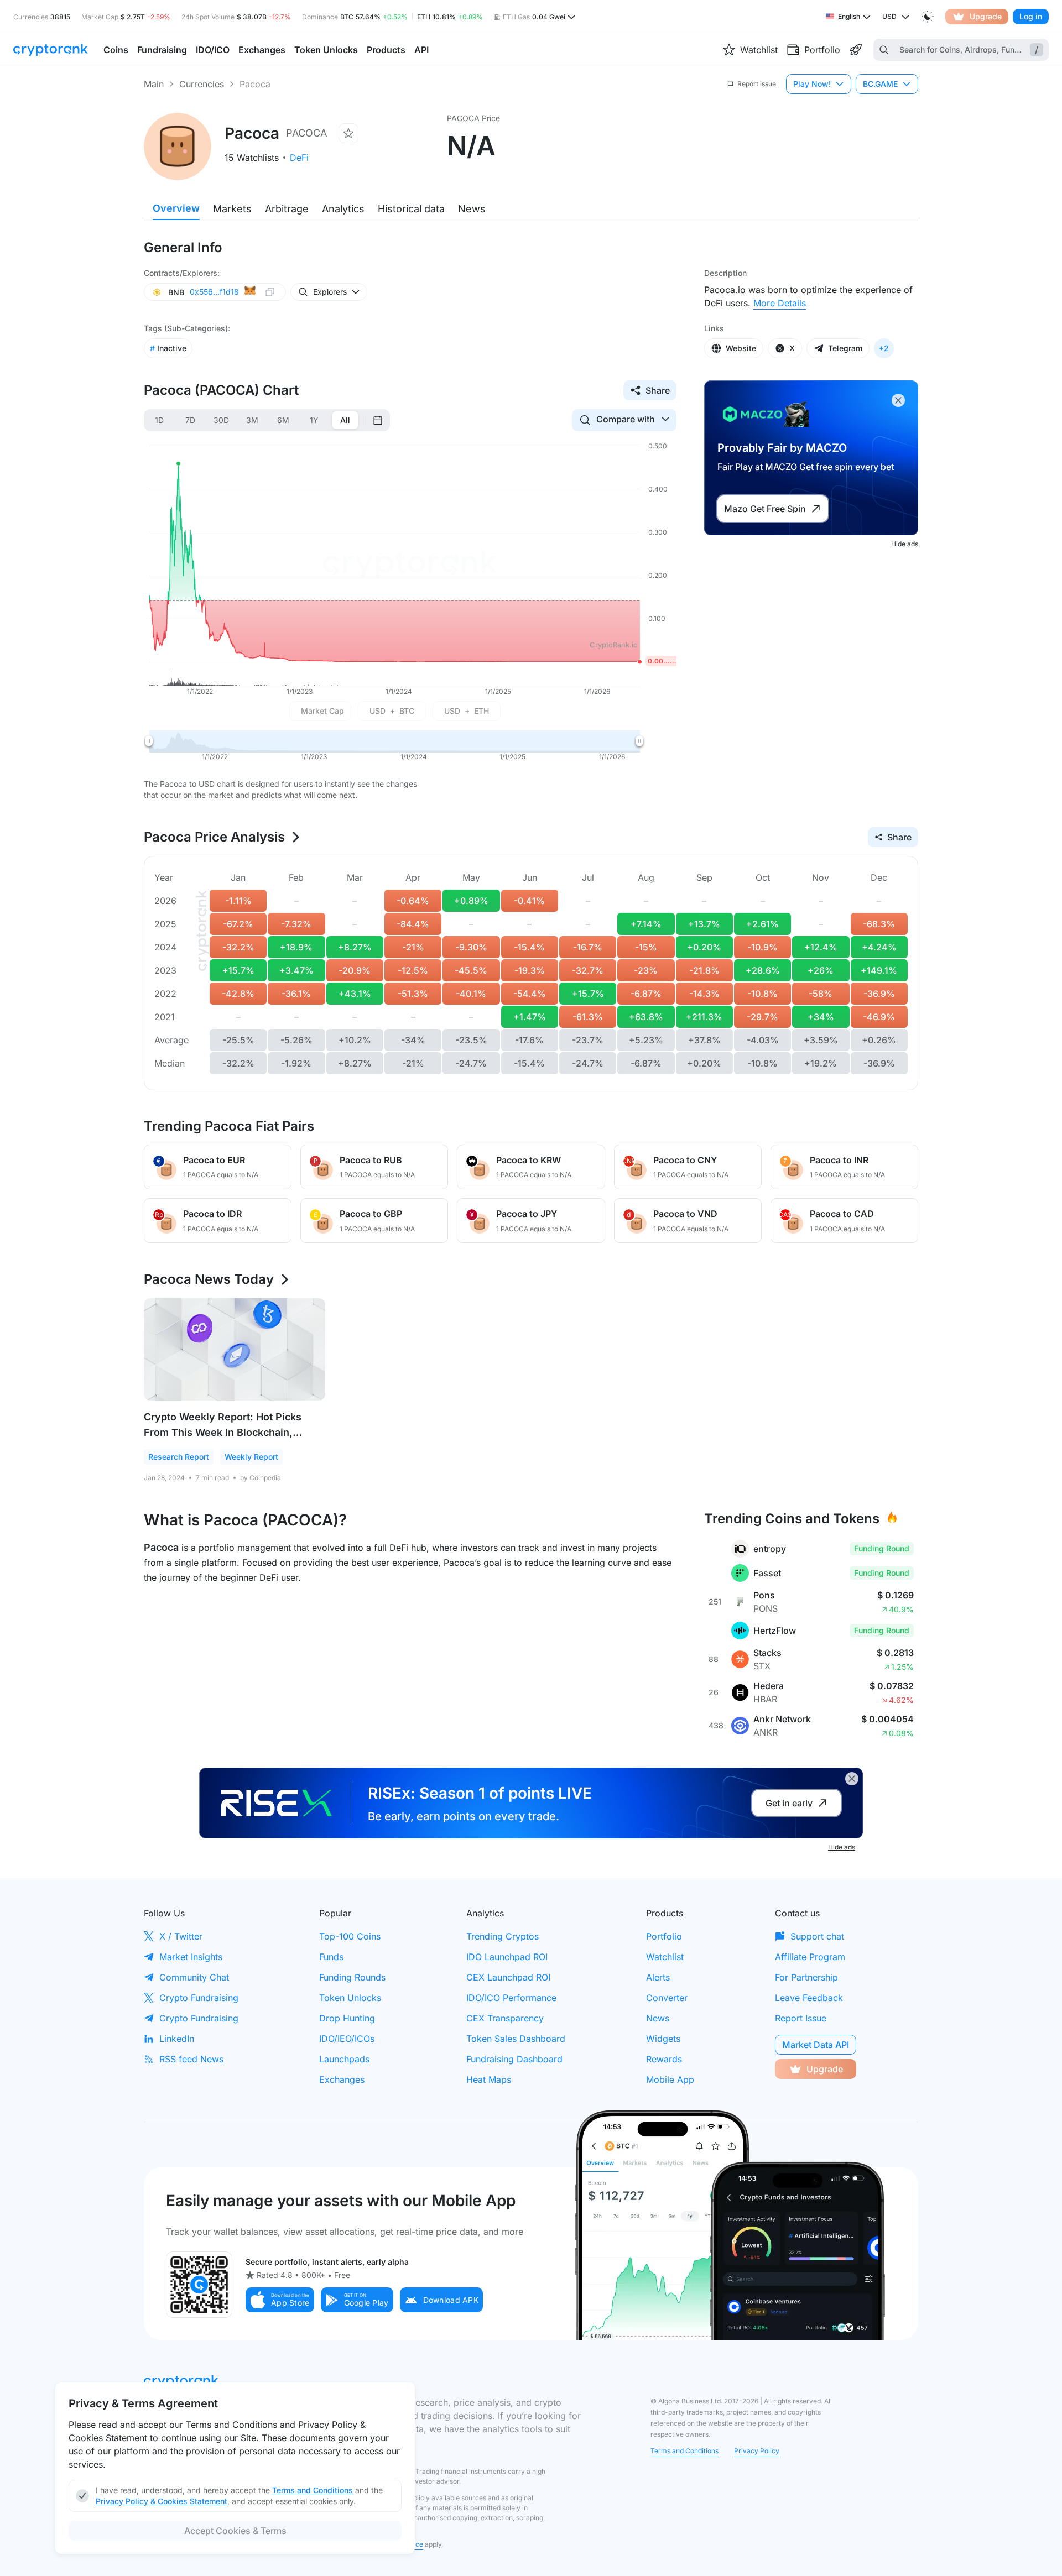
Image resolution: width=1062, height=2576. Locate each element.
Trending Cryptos (503, 1936)
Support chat (817, 1936)
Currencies (202, 84)
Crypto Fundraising (199, 1998)
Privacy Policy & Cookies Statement (162, 2501)
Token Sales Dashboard (516, 2039)
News (472, 209)
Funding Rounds (352, 1977)
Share (658, 390)
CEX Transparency (505, 2018)
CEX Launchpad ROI (508, 1977)
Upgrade (986, 16)
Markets (232, 209)
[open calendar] (378, 420)
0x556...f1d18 (214, 292)
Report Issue (801, 2018)
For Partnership (806, 1977)
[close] (898, 400)
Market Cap (322, 711)
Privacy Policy (757, 2451)
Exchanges (342, 2079)
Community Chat (194, 1977)
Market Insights (191, 1957)
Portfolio (664, 1936)
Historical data (411, 209)
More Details (780, 303)
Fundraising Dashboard (514, 2059)
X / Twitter (181, 1936)
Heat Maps (489, 2079)
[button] (280, 2300)
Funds (331, 1957)
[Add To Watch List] (348, 133)
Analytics (343, 209)
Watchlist (665, 1957)
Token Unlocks (350, 1998)
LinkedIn (177, 2039)
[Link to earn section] (856, 50)
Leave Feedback (809, 1998)
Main (154, 84)
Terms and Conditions (684, 2451)
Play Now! (812, 84)
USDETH (467, 711)
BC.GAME (880, 84)
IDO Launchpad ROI (507, 1957)
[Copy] (270, 292)
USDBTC (392, 711)
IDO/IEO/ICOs (347, 2039)
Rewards (664, 2059)
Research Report (179, 1457)
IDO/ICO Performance (511, 1998)
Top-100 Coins (350, 1936)
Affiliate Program (810, 1957)
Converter (667, 1998)
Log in (1031, 16)
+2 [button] (884, 348)
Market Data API (816, 2045)
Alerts (658, 1977)
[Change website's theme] (928, 17)
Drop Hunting (347, 2018)
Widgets (663, 2039)
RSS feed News (191, 2059)
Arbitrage (287, 209)
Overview (176, 208)
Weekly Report (251, 1457)
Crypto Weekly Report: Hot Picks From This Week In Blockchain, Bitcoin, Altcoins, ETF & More (223, 1432)
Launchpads (344, 2059)
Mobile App (670, 2079)
